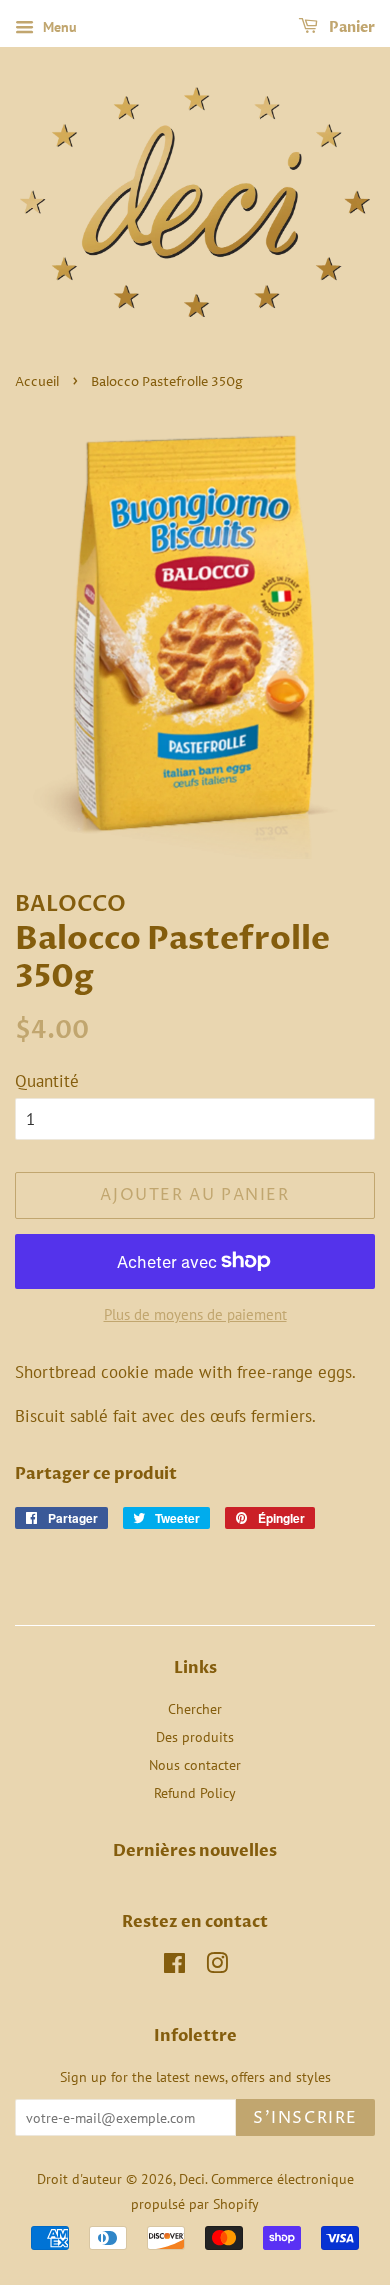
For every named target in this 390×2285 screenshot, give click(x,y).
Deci (192, 2178)
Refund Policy (195, 1792)
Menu (58, 27)
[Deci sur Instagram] (217, 1966)
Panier (350, 27)
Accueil (37, 382)
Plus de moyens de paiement (195, 1314)
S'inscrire (305, 2118)
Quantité (47, 1081)
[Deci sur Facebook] (174, 1966)
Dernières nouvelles (195, 1851)
